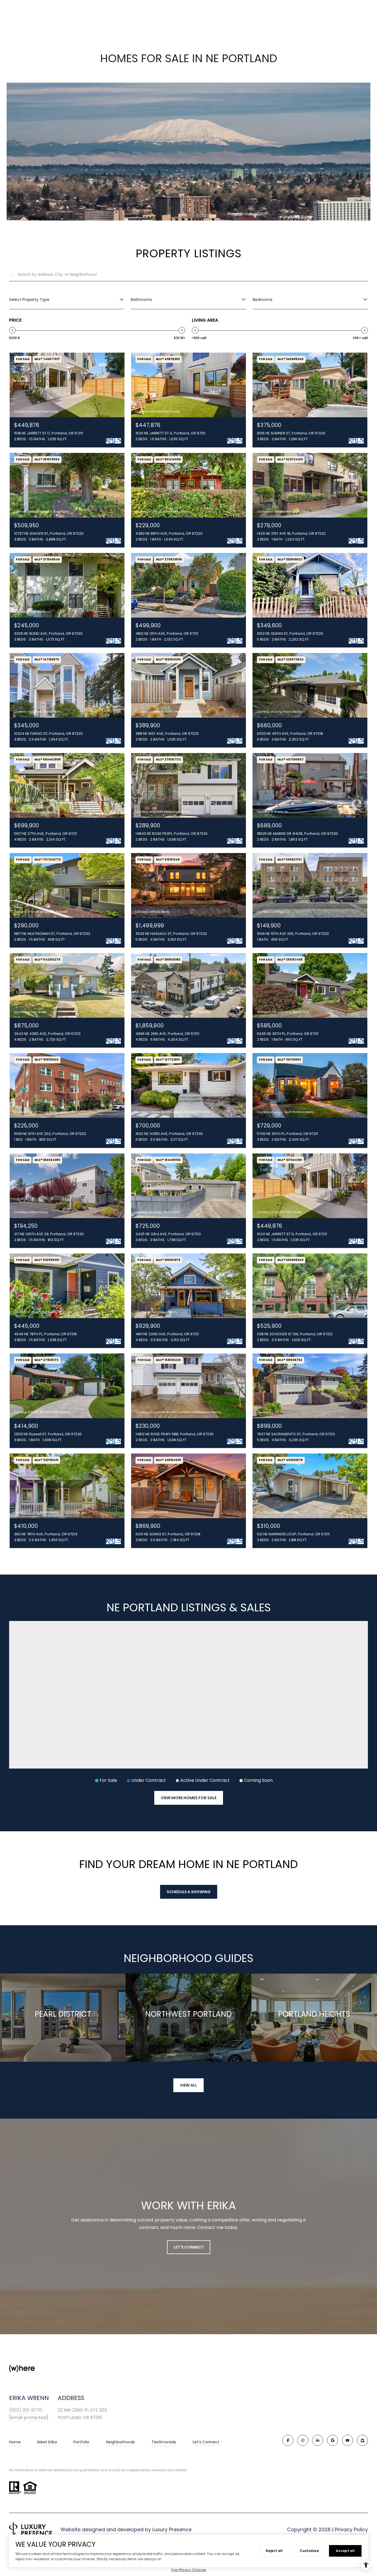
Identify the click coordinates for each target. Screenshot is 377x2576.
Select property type (29, 300)
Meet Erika (47, 2442)
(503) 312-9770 (26, 2410)
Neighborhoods (120, 2442)
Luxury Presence (172, 2529)
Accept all (345, 2551)
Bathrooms (141, 300)
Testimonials (164, 2442)
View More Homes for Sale (189, 1798)
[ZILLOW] (362, 2440)
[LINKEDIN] (318, 2440)
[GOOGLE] (333, 2440)
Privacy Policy (351, 2529)
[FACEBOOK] (288, 2440)
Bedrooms (263, 300)
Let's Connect (206, 2442)
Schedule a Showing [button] (189, 1892)
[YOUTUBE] (347, 2440)
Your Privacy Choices (189, 2570)
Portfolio (81, 2442)
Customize (309, 2551)
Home (15, 2442)
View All (189, 2085)
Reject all (274, 2551)
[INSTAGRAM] (303, 2440)
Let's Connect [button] (189, 2247)
